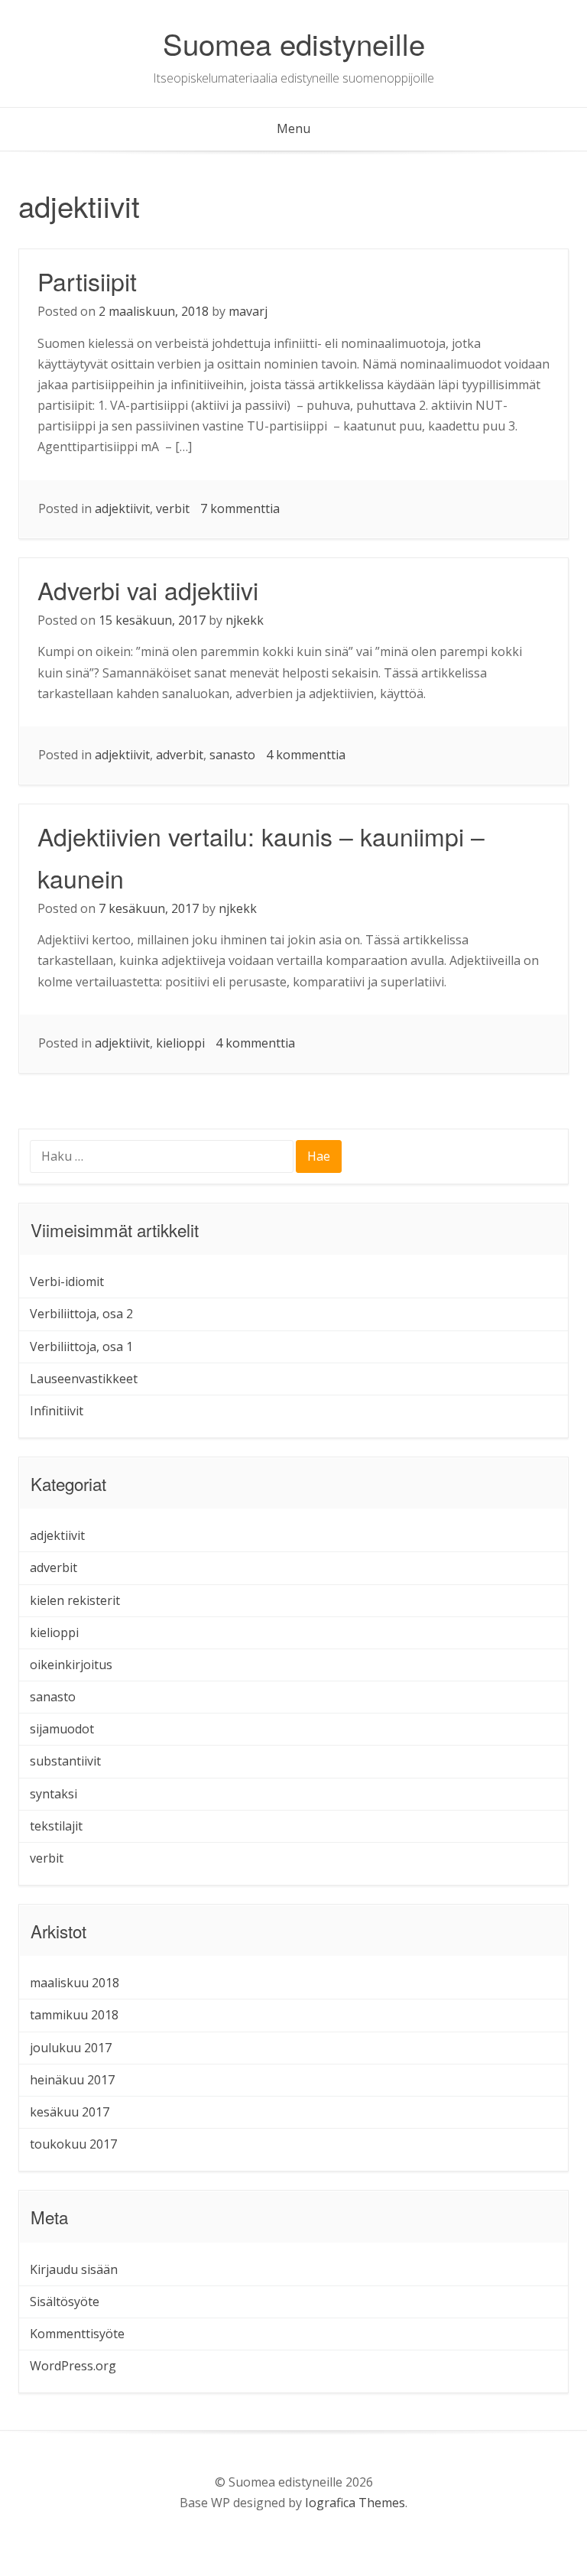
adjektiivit (122, 508)
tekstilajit (56, 1826)
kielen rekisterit (75, 1600)
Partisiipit (87, 281)
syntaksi (54, 1794)
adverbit (180, 755)
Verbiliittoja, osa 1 (81, 1346)
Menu (293, 128)
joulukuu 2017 (71, 2048)
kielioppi (180, 1043)
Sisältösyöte (65, 2302)
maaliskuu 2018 (75, 1983)
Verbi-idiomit (67, 1282)
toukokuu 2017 (73, 2144)
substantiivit (65, 1761)
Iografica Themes (355, 2503)
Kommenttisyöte (77, 2334)
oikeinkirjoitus (71, 1665)
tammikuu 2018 (74, 2015)
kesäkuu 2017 (70, 2112)
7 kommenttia (240, 508)
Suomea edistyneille (294, 43)
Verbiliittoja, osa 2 (81, 1314)
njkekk (245, 620)
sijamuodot (62, 1729)
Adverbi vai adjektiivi (148, 590)
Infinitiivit (57, 1411)
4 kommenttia (306, 755)
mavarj (248, 311)
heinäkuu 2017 (72, 2080)
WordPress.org (73, 2366)
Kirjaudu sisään (74, 2269)
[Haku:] (163, 1158)
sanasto (232, 755)
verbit (173, 508)
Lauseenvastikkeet (84, 1379)
